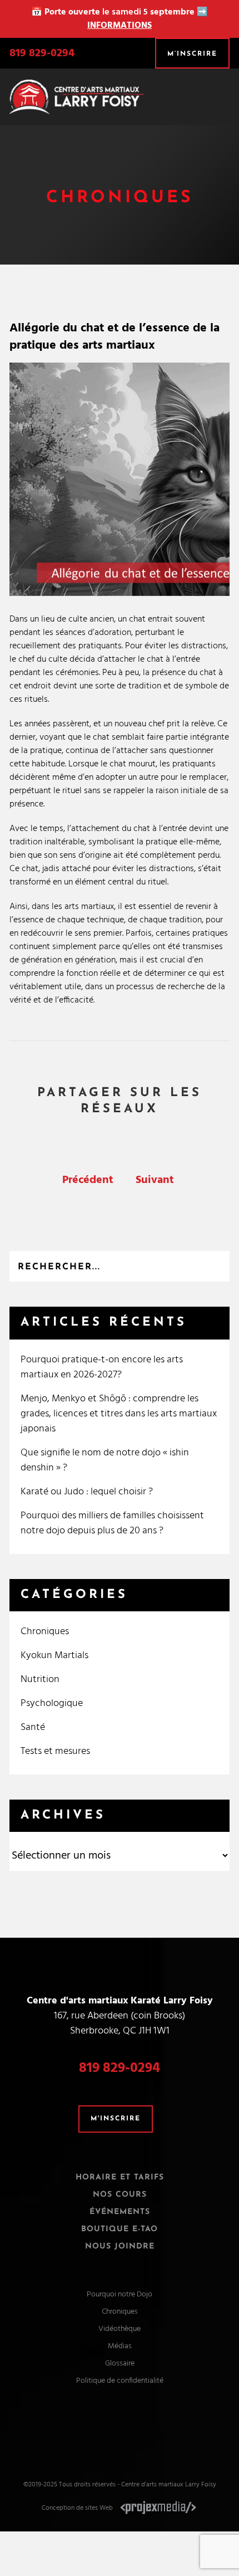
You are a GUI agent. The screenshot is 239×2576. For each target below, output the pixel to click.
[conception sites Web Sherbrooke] (158, 2508)
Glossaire (120, 2364)
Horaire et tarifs (120, 2177)
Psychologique (52, 1704)
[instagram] (130, 2429)
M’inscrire (192, 54)
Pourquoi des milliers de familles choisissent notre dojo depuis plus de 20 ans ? (112, 1523)
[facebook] (109, 2429)
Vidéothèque (120, 2329)
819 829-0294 (42, 53)
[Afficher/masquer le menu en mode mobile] (225, 92)
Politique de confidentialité (120, 2381)
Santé (33, 1727)
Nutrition (40, 1680)
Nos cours (120, 2195)
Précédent (88, 1180)
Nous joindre (120, 2247)
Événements (120, 2212)
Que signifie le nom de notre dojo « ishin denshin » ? (105, 1460)
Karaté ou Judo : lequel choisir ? (87, 1492)
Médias (120, 2346)
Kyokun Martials (54, 1656)
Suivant (155, 1180)
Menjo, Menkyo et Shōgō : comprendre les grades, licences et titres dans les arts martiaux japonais (119, 1414)
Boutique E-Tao (120, 2229)
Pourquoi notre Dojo (120, 2294)
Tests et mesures (55, 1751)
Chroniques (45, 1632)
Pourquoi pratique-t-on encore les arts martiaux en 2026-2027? (102, 1367)
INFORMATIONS (120, 26)
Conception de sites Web (77, 2508)
